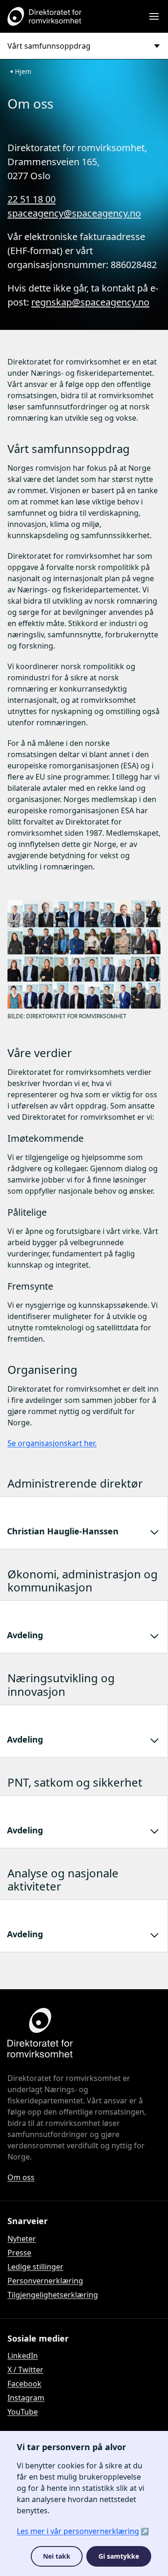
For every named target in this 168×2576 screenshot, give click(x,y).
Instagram (26, 2398)
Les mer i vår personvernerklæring (78, 2531)
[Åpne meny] (154, 16)
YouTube (23, 2412)
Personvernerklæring (45, 2281)
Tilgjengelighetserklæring (53, 2295)
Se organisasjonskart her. (52, 1443)
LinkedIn (23, 2356)
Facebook (24, 2384)
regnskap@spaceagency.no (90, 302)
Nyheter (22, 2239)
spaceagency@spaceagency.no (74, 213)
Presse (19, 2253)
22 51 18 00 (31, 199)
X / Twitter (25, 2370)
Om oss (21, 2177)
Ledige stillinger (35, 2267)
